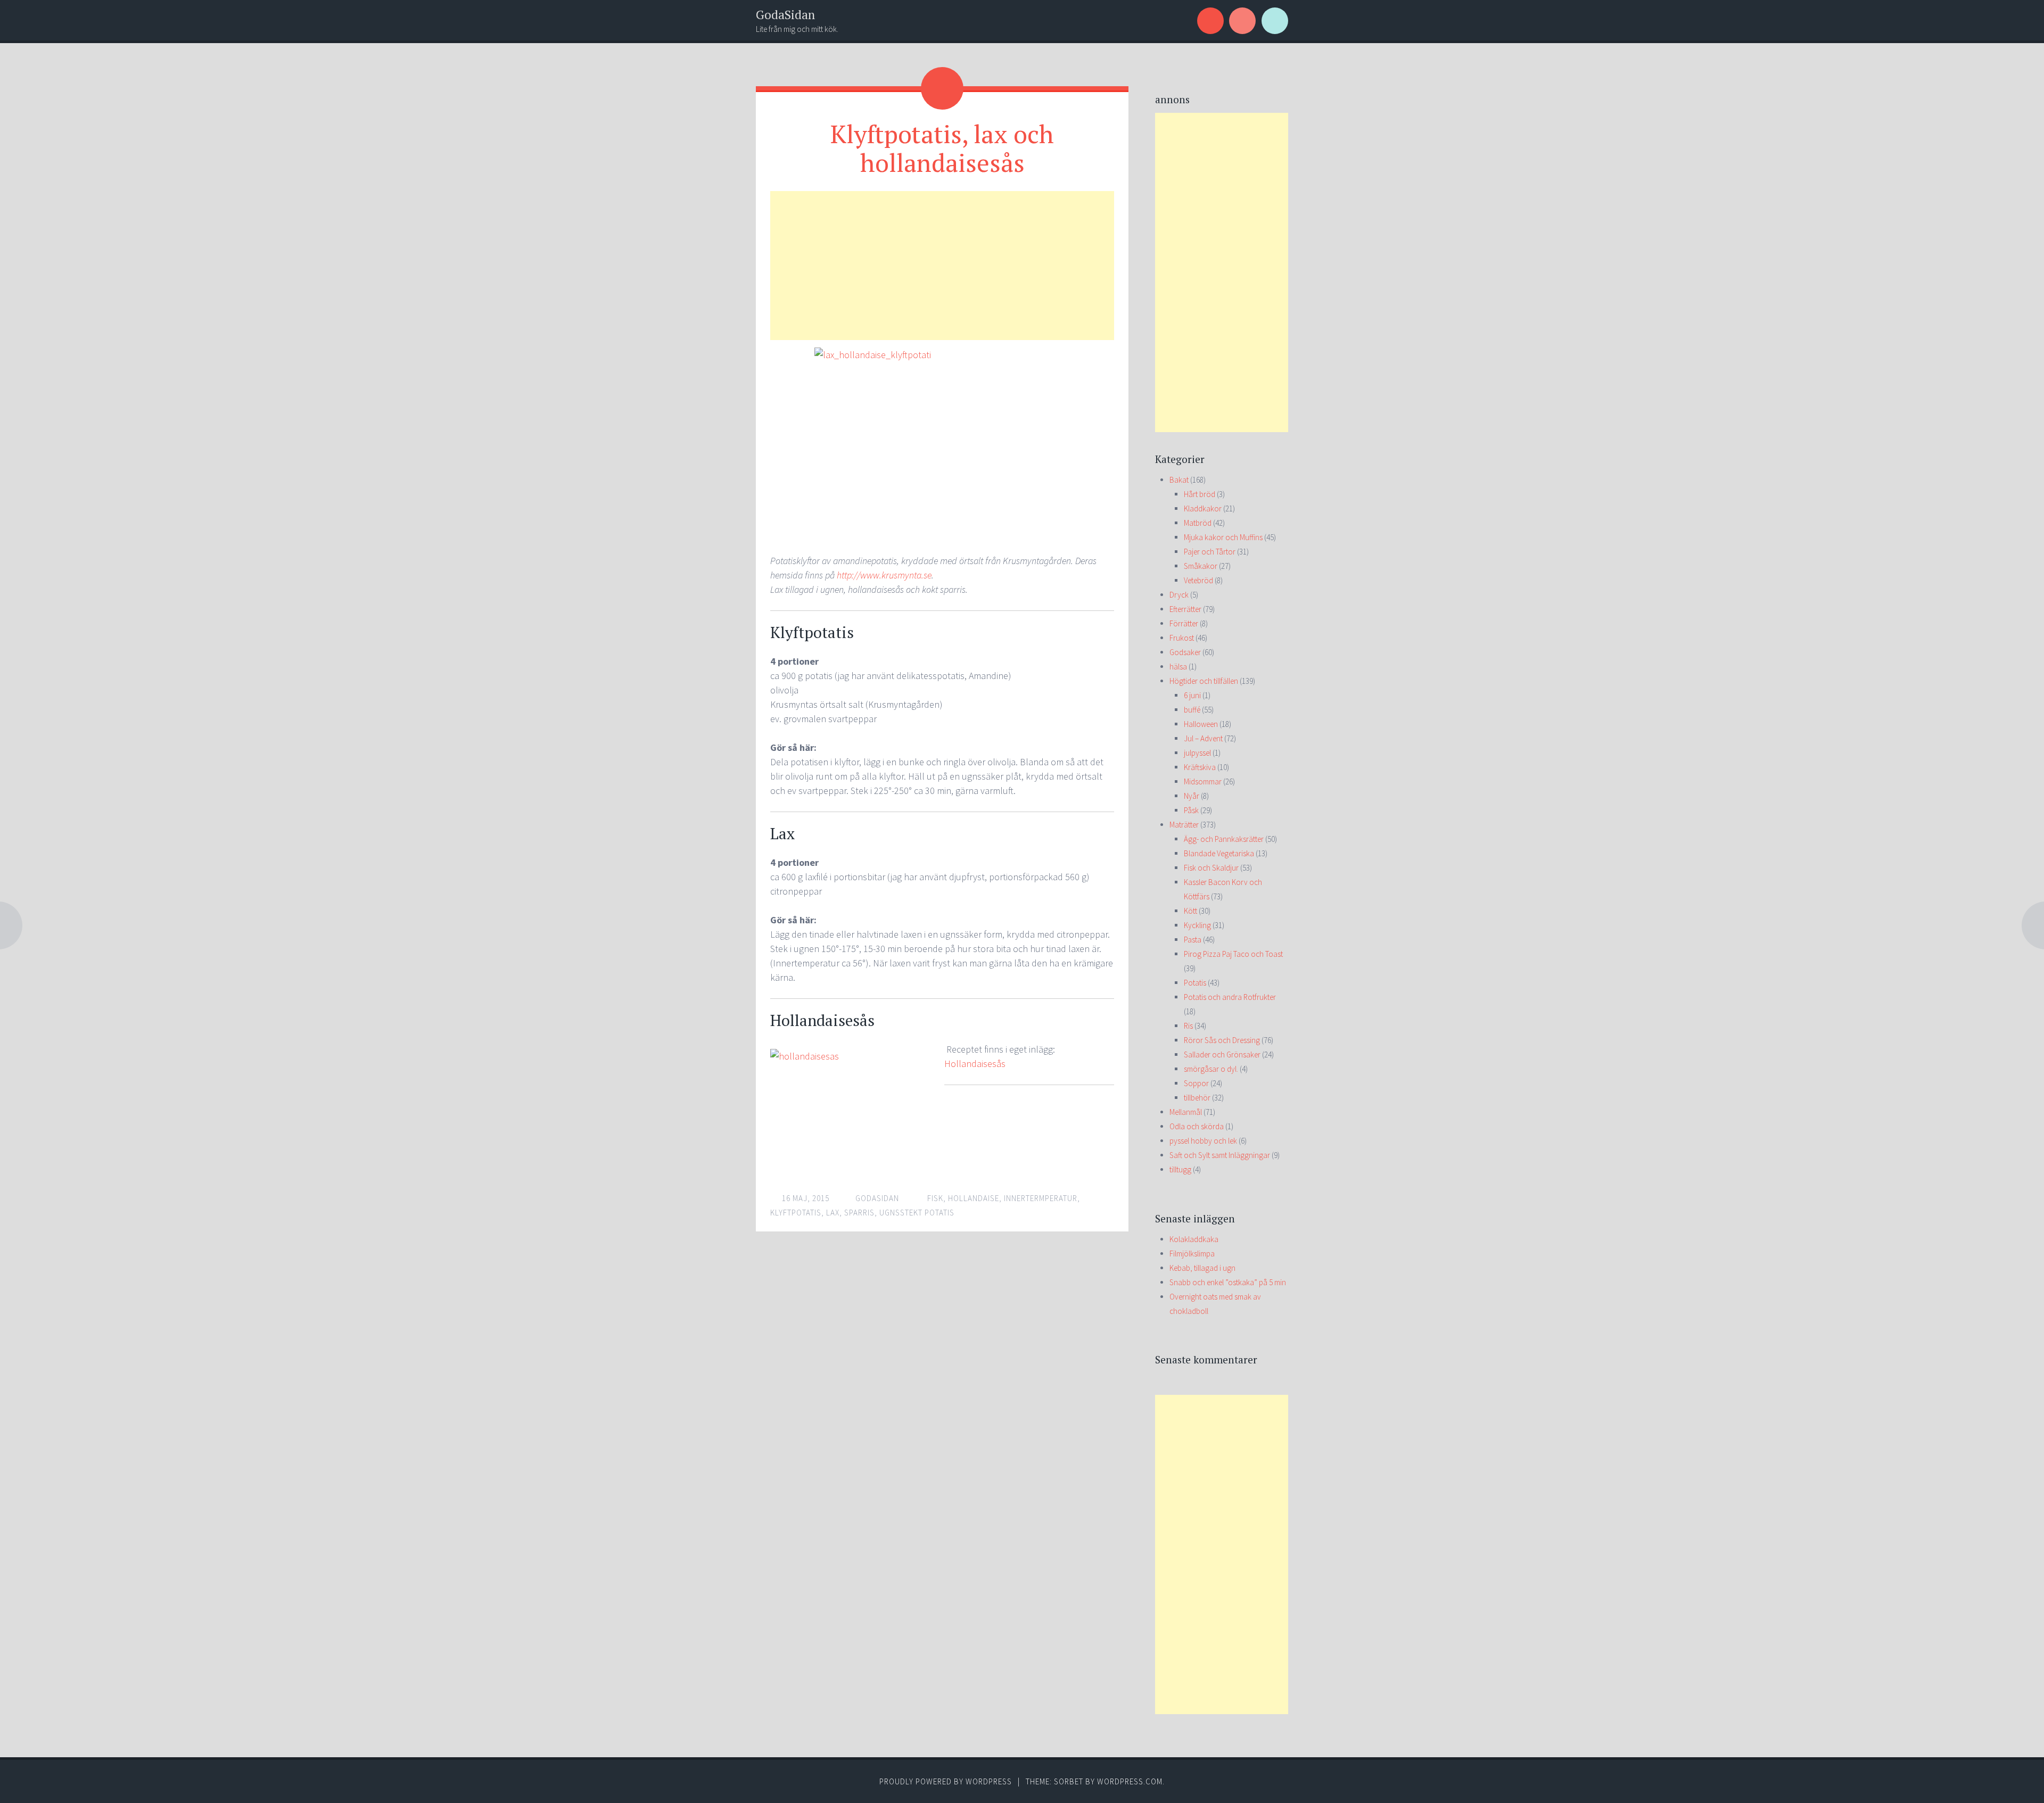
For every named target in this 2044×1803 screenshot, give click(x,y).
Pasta (1193, 940)
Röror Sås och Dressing (1222, 1040)
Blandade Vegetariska (1219, 853)
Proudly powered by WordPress (946, 1781)
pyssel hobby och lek (1203, 1141)
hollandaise (974, 1198)
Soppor (1196, 1083)
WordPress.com (1130, 1781)
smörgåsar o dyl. (1211, 1069)
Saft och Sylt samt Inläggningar (1220, 1155)
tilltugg (1180, 1169)
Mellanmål (1186, 1112)
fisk (935, 1198)
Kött (1190, 911)
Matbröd (1198, 523)
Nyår (1192, 796)
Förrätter (1184, 623)
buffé (1192, 710)
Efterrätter (1185, 609)
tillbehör (1197, 1098)
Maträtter (1184, 825)
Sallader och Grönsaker (1222, 1054)
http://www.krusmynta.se (884, 575)
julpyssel (1197, 753)
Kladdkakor (1203, 508)
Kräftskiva (1200, 767)
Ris (1188, 1026)
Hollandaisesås (975, 1064)
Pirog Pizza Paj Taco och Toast (1233, 954)
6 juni (1192, 695)
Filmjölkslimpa (1192, 1254)
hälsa (1178, 667)
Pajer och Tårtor (1210, 552)
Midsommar (1203, 781)
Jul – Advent (1203, 738)
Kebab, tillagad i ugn (1202, 1268)
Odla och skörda (1197, 1126)
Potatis (1195, 983)
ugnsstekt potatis (917, 1213)
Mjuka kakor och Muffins (1223, 537)
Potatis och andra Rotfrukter (1230, 997)
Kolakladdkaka (1194, 1239)
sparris (859, 1213)
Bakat (1179, 480)
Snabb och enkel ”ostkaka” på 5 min (1228, 1282)
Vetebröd (1198, 580)
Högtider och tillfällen (1204, 681)
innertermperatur (1041, 1198)
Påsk (1191, 810)
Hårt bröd (1200, 494)
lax (833, 1213)
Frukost (1182, 638)
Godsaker (1185, 652)
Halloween (1201, 724)
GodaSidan (785, 15)
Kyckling (1197, 925)
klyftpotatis (796, 1213)
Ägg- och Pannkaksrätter (1224, 839)
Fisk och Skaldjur (1211, 868)
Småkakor (1201, 566)
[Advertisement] (942, 266)
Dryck (1179, 595)
